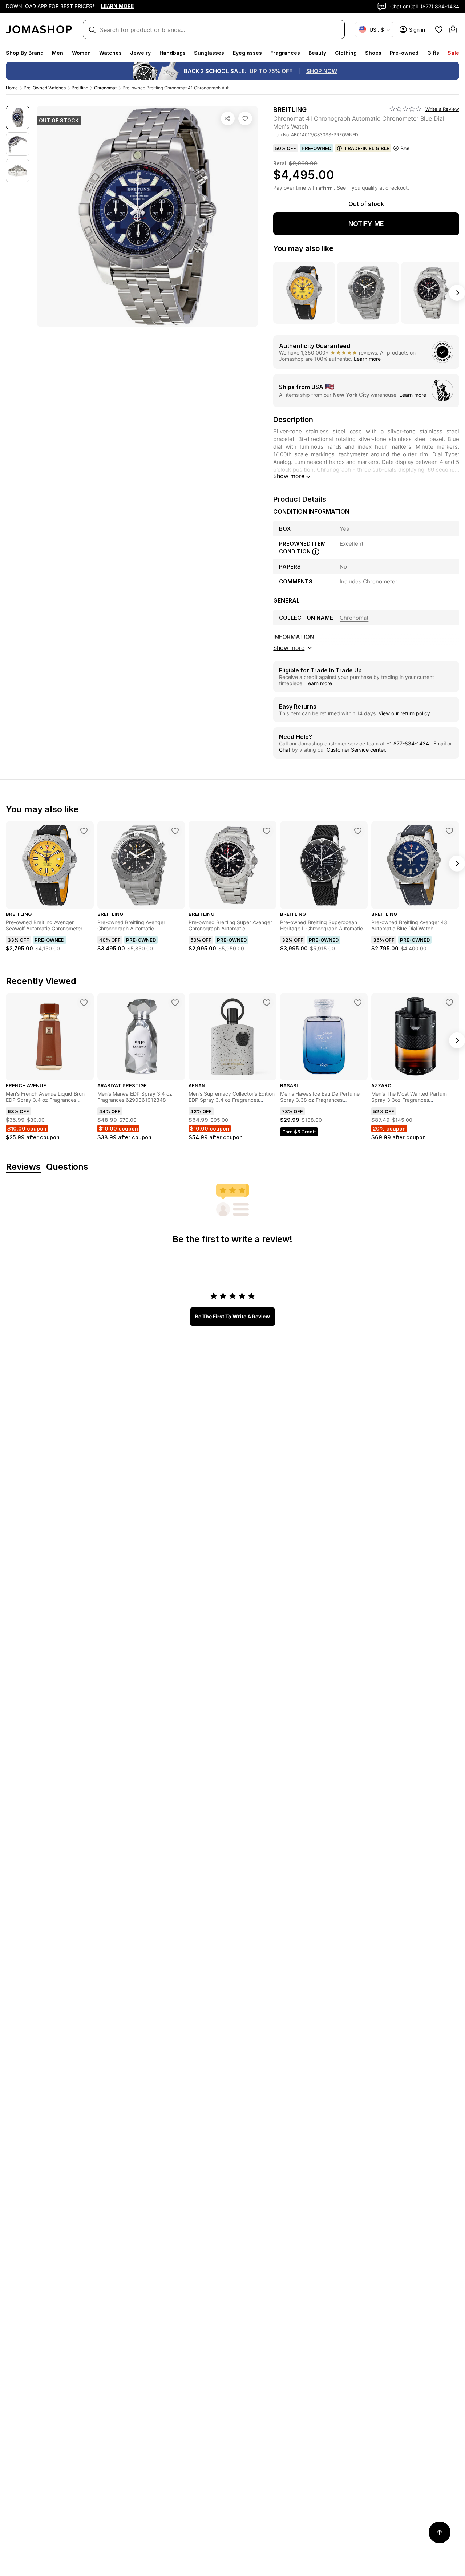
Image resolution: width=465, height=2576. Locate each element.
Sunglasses (209, 53)
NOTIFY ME (366, 224)
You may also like (303, 248)
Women (81, 53)
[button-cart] (453, 29)
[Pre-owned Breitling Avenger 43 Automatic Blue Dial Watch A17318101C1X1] (449, 831)
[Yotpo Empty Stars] (405, 109)
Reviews (23, 1167)
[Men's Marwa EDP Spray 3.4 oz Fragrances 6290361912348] (175, 1003)
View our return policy (404, 713)
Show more (289, 476)
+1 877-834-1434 (408, 743)
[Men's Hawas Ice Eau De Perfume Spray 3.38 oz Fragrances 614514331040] (358, 1003)
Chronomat (105, 88)
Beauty (317, 53)
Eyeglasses (247, 53)
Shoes (373, 53)
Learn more (367, 359)
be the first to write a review (232, 1316)
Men (58, 53)
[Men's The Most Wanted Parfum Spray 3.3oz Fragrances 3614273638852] (449, 1003)
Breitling (80, 88)
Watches (110, 53)
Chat (285, 750)
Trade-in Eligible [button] (367, 148)
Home (12, 88)
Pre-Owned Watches (45, 88)
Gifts (433, 53)
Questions (67, 1167)
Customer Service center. (357, 750)
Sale (453, 53)
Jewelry (140, 53)
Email (440, 743)
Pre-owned (404, 53)
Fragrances (285, 53)
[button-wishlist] (439, 29)
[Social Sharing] (228, 118)
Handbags (173, 53)
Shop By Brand (25, 53)
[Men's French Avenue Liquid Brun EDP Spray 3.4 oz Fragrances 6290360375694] (84, 1003)
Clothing (346, 53)
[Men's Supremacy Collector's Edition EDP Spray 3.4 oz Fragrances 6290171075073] (267, 1003)
